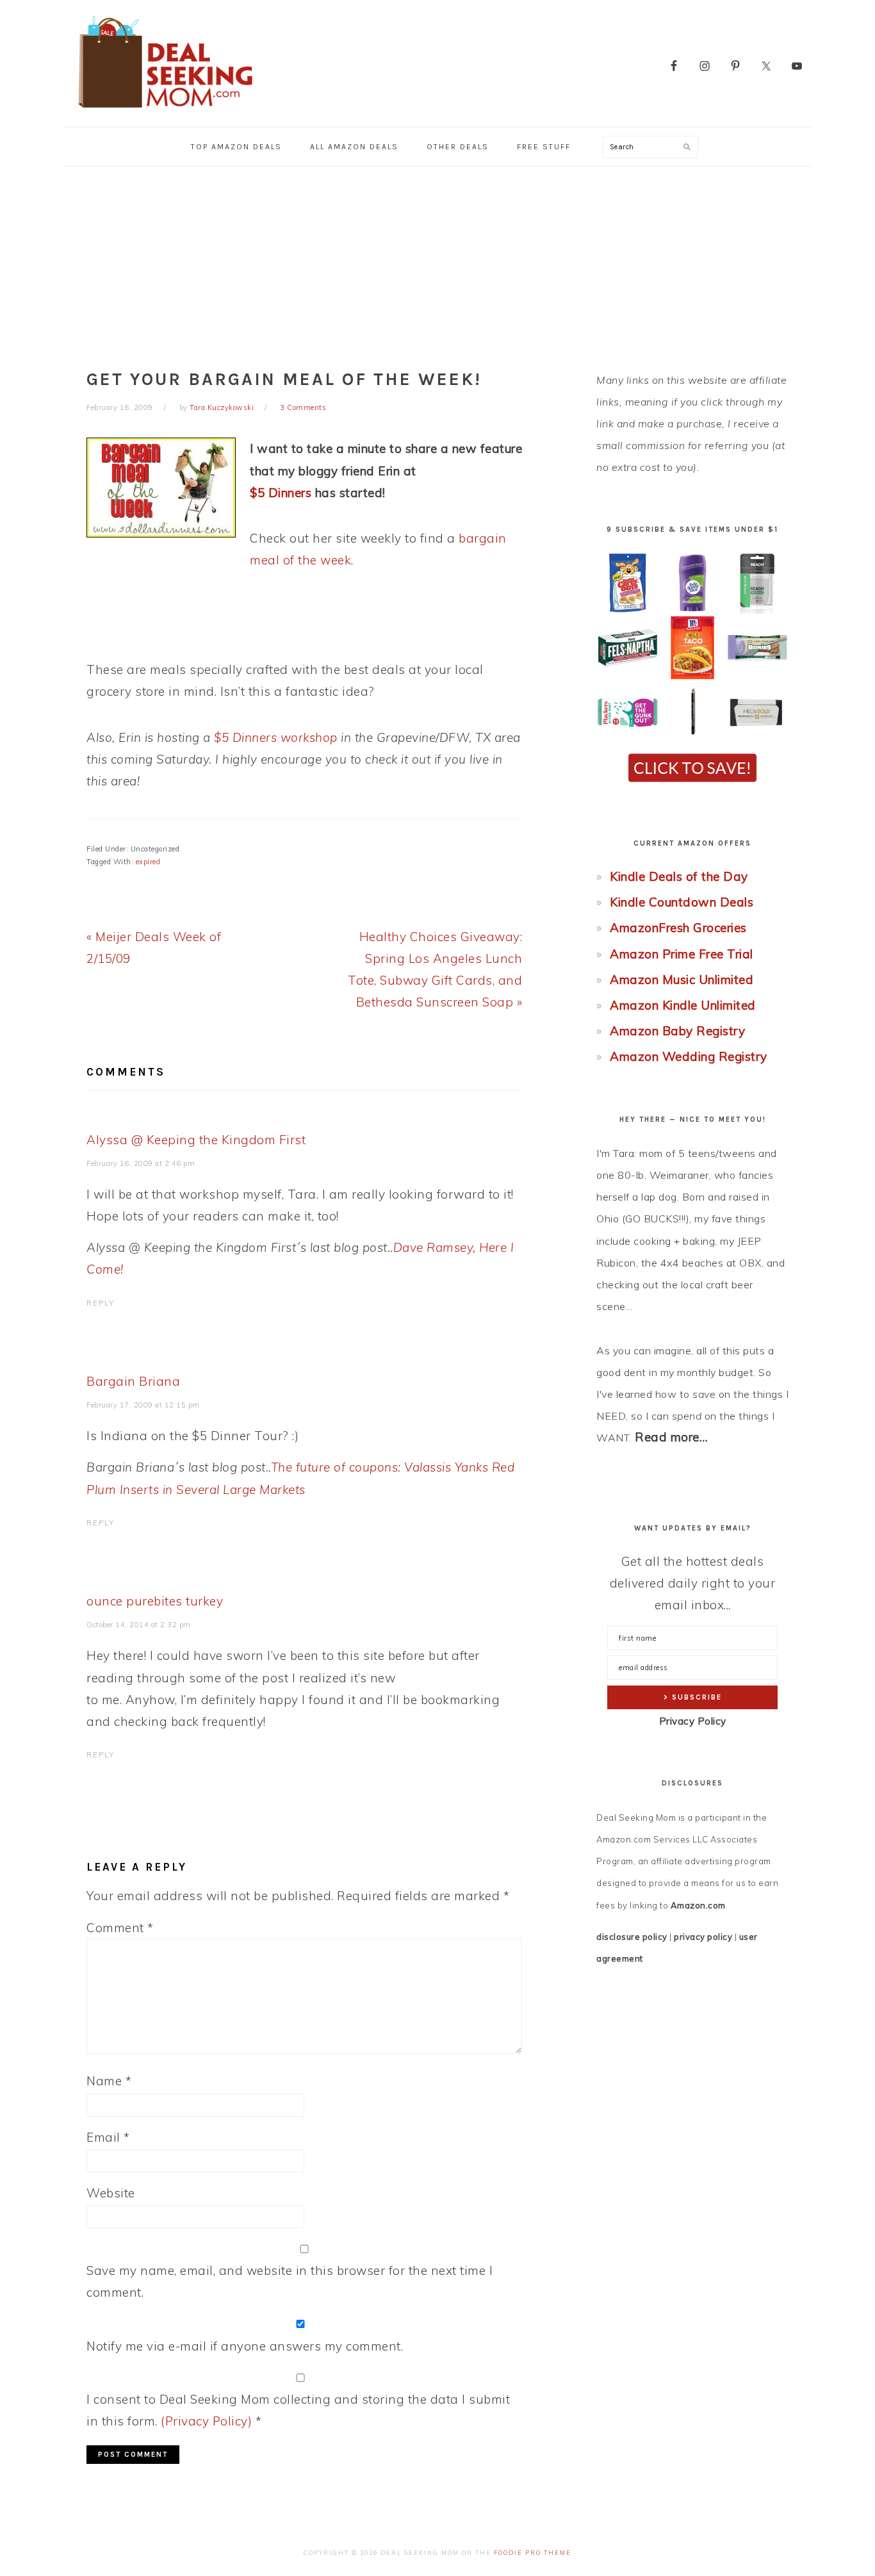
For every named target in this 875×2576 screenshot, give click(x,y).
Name (109, 2081)
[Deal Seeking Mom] (165, 112)
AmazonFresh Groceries (678, 928)
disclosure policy (632, 1937)
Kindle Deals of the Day (679, 876)
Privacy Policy (693, 1721)
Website (111, 2193)
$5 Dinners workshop (276, 737)
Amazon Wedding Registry (689, 1056)
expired (148, 862)
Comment (120, 1928)
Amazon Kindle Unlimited (683, 1005)
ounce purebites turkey (155, 1601)
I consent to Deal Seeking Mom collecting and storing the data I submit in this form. (298, 2410)
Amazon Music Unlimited (682, 980)
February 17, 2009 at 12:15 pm (143, 1405)
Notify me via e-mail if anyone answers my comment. (245, 2346)
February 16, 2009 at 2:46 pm (141, 1163)
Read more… (671, 1437)
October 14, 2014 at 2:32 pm (139, 1625)
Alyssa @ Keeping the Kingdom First (196, 1140)
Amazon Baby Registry (677, 1031)
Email (108, 2137)
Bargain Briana (133, 1381)
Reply (101, 1303)
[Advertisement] (437, 263)
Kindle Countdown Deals (682, 902)
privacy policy (703, 1937)
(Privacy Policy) (206, 2421)
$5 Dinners (281, 493)
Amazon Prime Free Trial (682, 954)
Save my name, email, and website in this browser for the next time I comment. (290, 2281)
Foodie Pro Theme (533, 2553)
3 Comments (303, 407)
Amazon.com (698, 1905)
